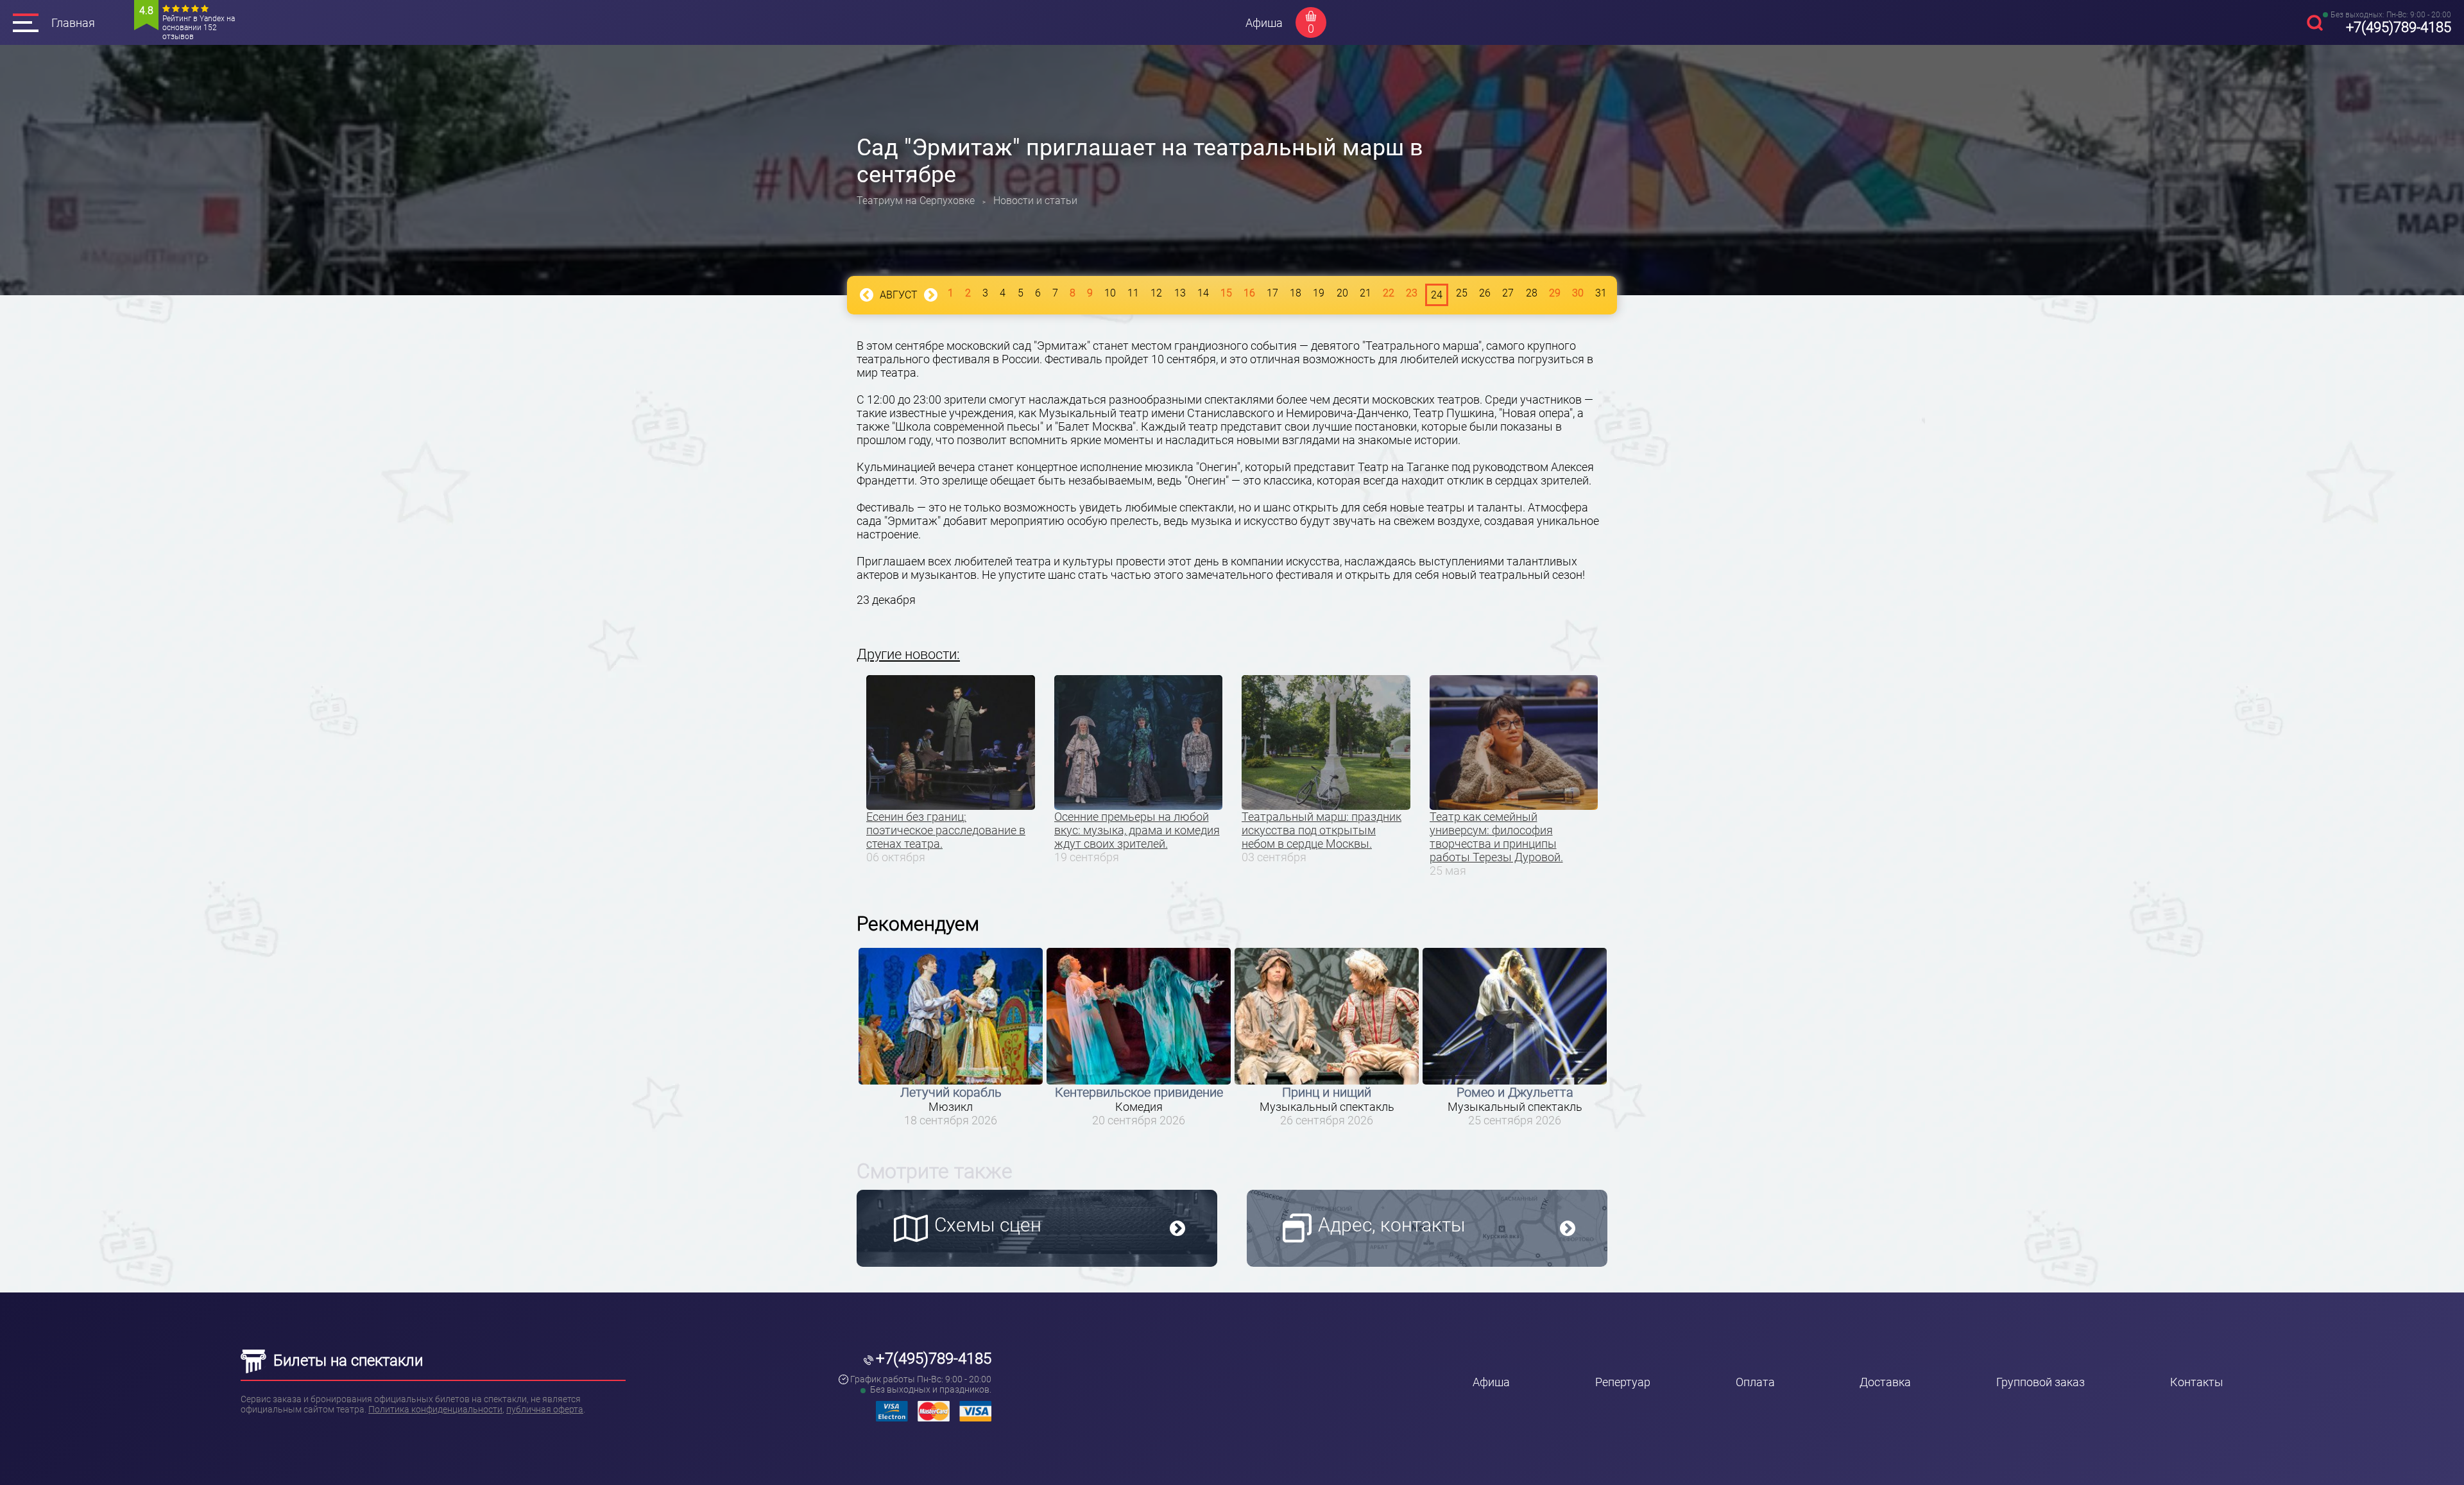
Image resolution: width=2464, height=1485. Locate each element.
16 (1249, 293)
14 (1203, 293)
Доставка (1885, 1382)
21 (1365, 293)
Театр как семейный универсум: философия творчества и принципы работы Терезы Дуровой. (1496, 837)
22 (1389, 293)
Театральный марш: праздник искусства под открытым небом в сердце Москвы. (1322, 830)
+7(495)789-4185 (2399, 27)
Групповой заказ (2041, 1382)
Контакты (2197, 1382)
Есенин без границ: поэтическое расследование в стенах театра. (946, 830)
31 (1601, 293)
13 (1180, 293)
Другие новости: (908, 654)
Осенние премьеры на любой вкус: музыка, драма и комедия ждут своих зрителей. (1137, 830)
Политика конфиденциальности (435, 1409)
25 (1462, 293)
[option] (951, 1037)
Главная (73, 23)
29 (1555, 293)
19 (1319, 293)
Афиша (1264, 23)
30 (1578, 293)
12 (1156, 293)
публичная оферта (545, 1409)
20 (1342, 293)
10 (1110, 293)
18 (1296, 293)
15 (1226, 293)
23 (1412, 293)
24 (1437, 295)
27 (1508, 293)
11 (1133, 293)
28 (1532, 293)
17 (1272, 293)
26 (1485, 293)
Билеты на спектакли (346, 1361)
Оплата (1755, 1382)
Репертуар (1623, 1382)
